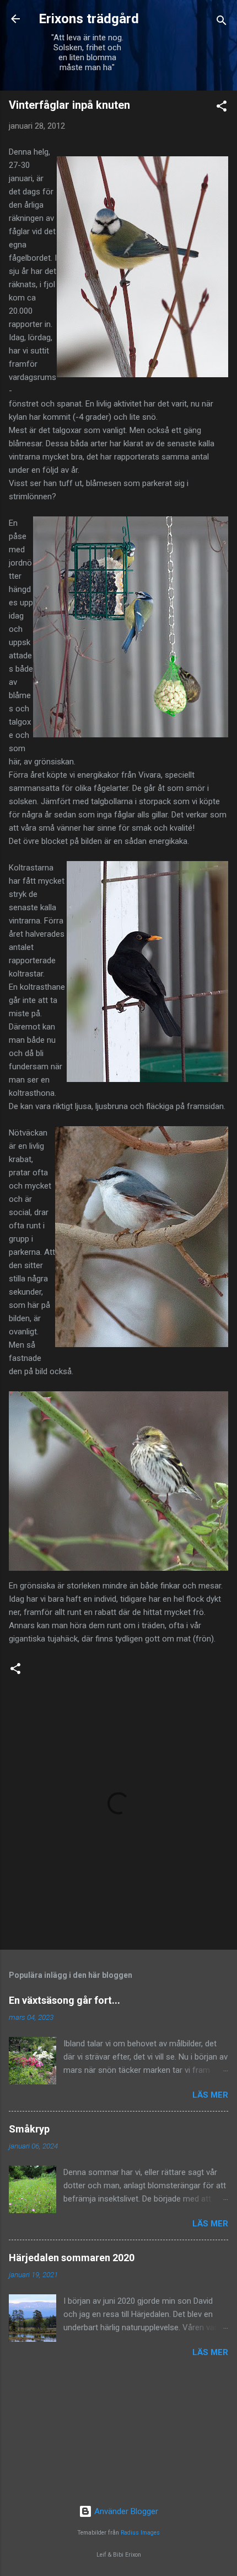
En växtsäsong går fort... (64, 2000)
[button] (222, 108)
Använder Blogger (125, 2511)
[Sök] (222, 22)
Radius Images (140, 2533)
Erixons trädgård (87, 19)
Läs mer (210, 2095)
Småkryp (29, 2129)
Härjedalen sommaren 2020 (72, 2258)
